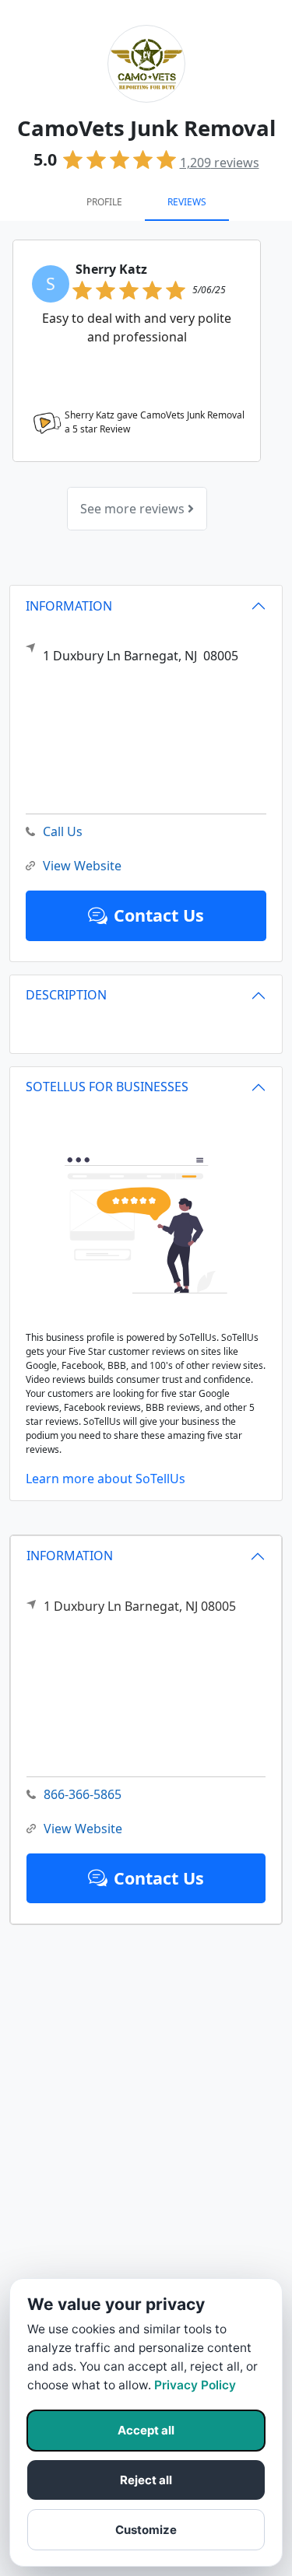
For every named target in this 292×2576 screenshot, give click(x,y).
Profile (104, 202)
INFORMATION (70, 1556)
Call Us (63, 831)
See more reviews (134, 509)
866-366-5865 (83, 1794)
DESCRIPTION (66, 995)
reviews (220, 163)
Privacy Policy (195, 2385)
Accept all (146, 2430)
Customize (146, 2530)
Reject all (146, 2480)
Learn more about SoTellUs (106, 1479)
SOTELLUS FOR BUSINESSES (107, 1087)
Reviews (187, 202)
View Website (83, 1829)
